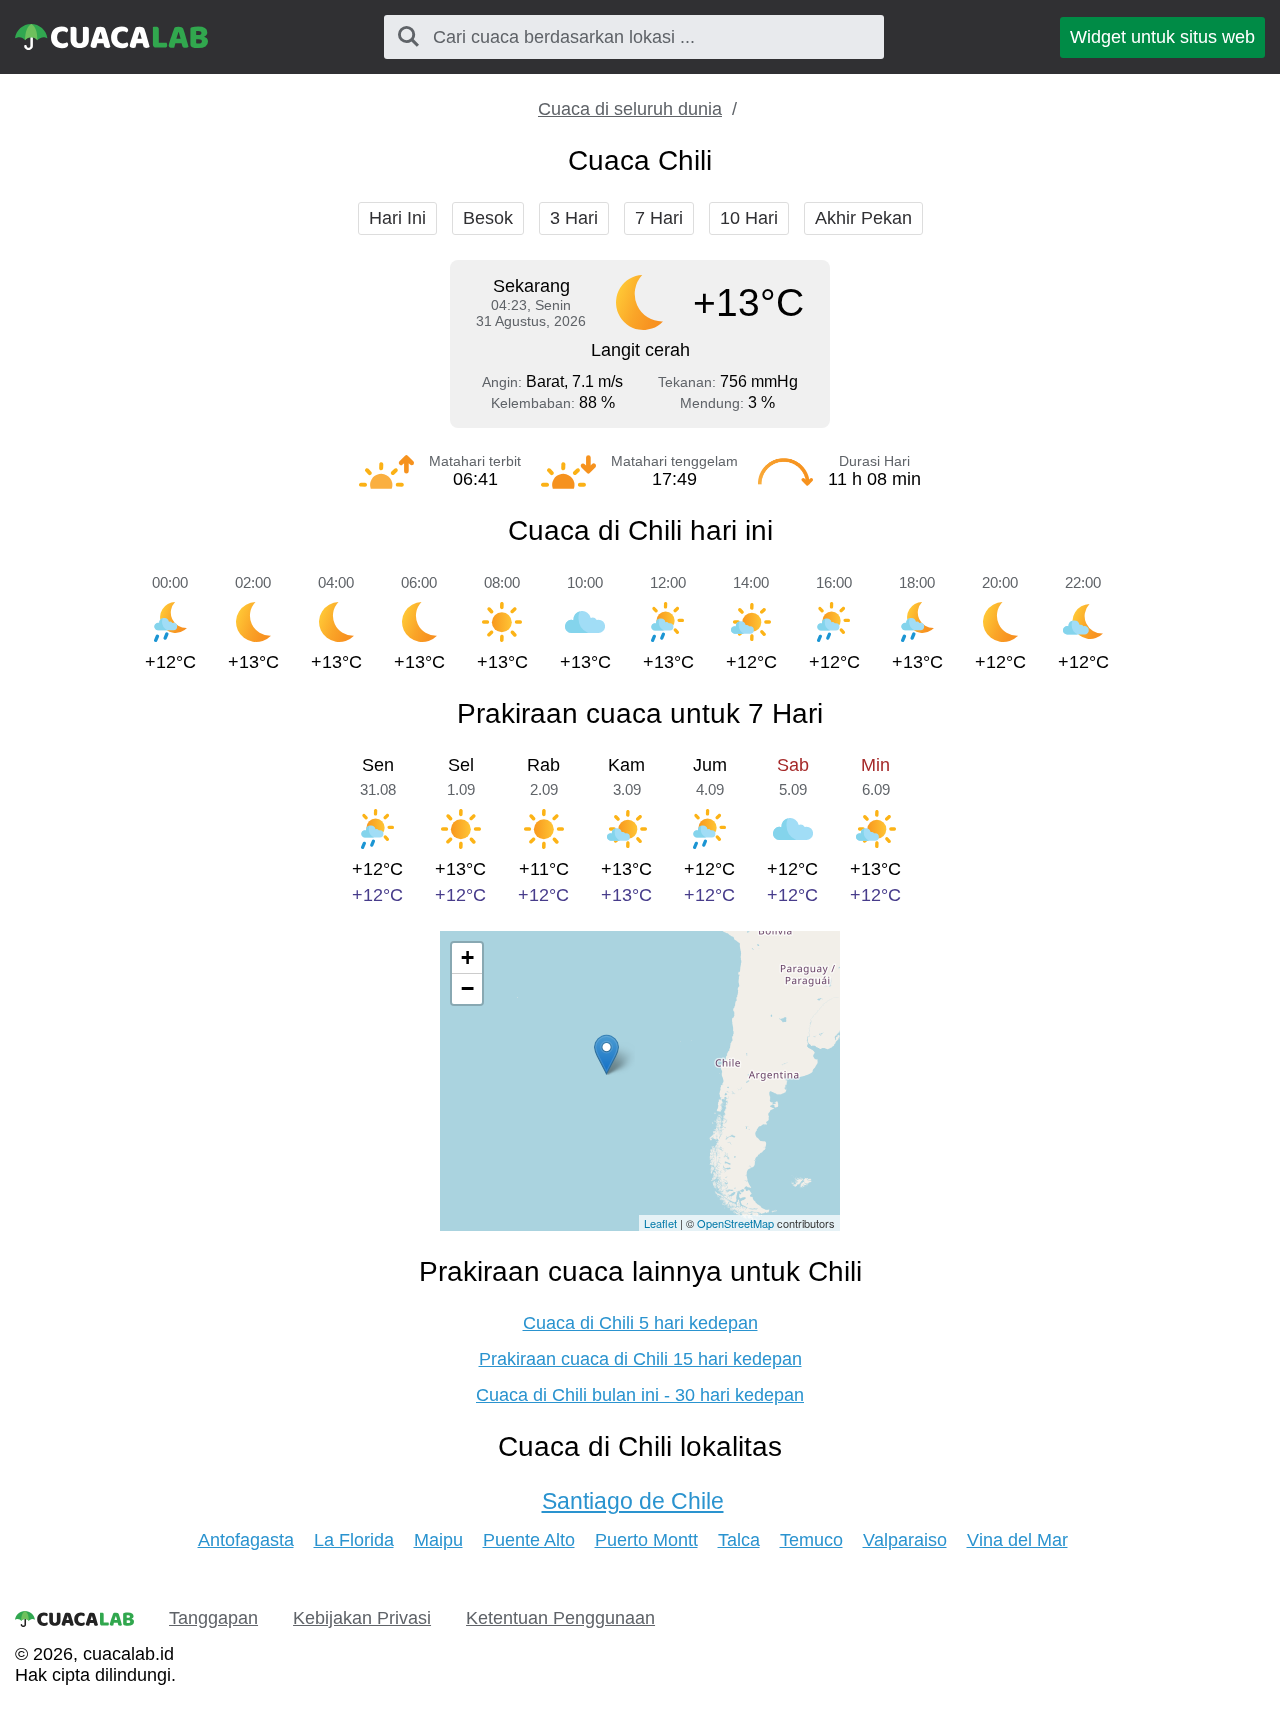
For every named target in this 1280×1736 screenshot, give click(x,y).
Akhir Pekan (863, 218)
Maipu (438, 1540)
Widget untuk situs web (1162, 37)
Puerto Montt (646, 1540)
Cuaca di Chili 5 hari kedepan (640, 1323)
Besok (488, 218)
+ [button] (467, 957)
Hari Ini (397, 218)
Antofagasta (246, 1540)
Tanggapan (213, 1618)
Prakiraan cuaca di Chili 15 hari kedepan (640, 1359)
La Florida (354, 1540)
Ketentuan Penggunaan (560, 1618)
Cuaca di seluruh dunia (630, 109)
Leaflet (660, 1223)
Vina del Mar (1017, 1540)
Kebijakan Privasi (362, 1618)
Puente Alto (529, 1540)
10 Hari (749, 218)
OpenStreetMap (735, 1223)
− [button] (467, 988)
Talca (739, 1540)
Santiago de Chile (633, 1501)
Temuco (811, 1540)
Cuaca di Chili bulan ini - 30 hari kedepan (640, 1395)
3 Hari (574, 218)
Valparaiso (905, 1540)
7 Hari (659, 218)
